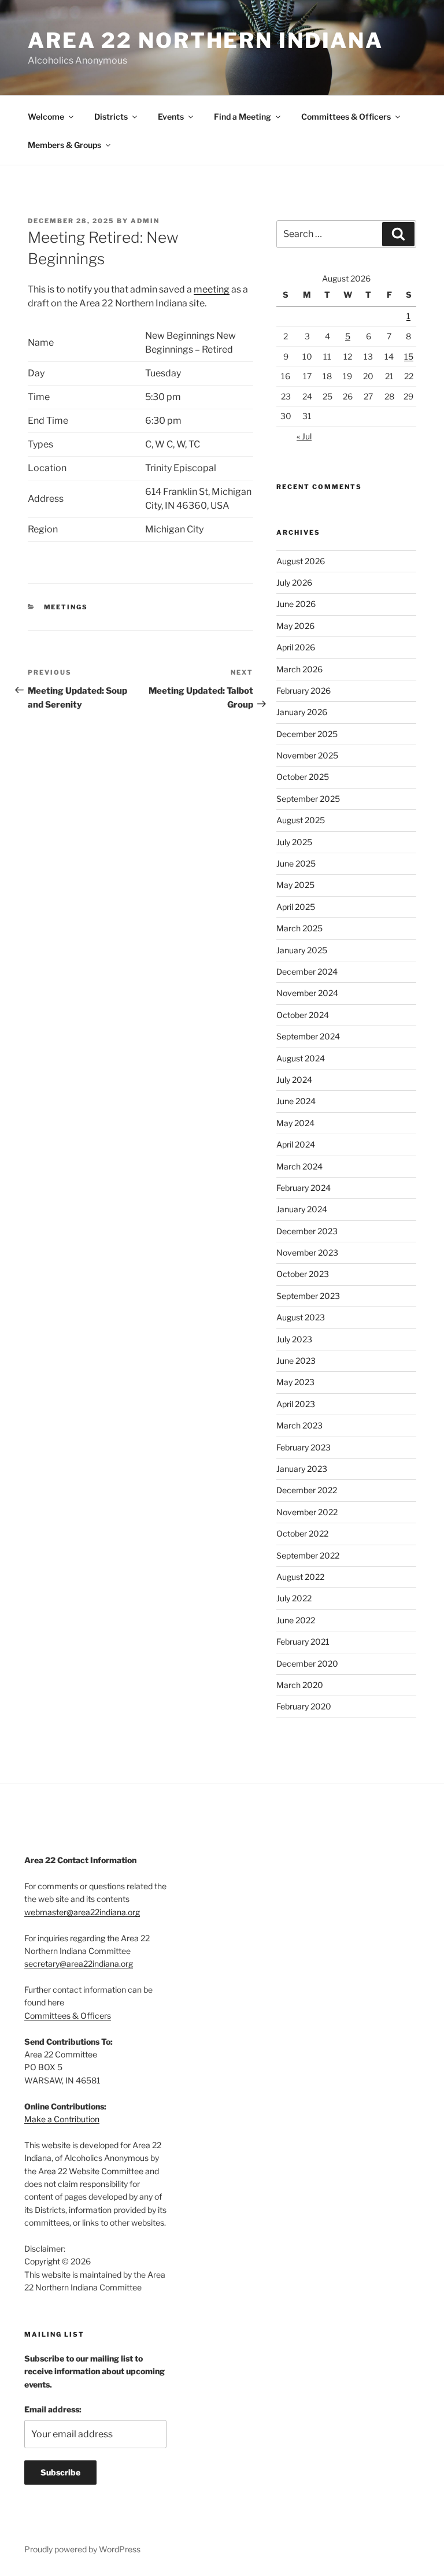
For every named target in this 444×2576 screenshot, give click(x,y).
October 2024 (303, 1015)
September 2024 (308, 1036)
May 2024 (295, 1123)
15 (409, 356)
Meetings (66, 607)
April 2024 (296, 1144)
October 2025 (303, 777)
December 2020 (307, 1663)
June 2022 (296, 1620)
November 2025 (307, 755)
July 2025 (294, 842)
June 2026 (296, 604)
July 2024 (294, 1080)
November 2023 (307, 1252)
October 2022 (302, 1533)
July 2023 (294, 1339)
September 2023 (308, 1296)
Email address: (53, 2409)
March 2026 (299, 669)
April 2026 (296, 647)
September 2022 (308, 1555)
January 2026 (302, 712)
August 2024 (301, 1058)
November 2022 (307, 1512)
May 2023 (295, 1382)
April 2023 (296, 1404)
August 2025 (301, 820)
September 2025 (308, 799)
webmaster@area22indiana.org (82, 1912)
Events (171, 116)
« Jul (304, 436)
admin (145, 221)
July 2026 (294, 582)
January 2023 (302, 1469)
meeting (212, 289)
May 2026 (295, 626)
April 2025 (296, 907)
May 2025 (295, 885)
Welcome (46, 116)
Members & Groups (64, 145)
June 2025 (296, 863)
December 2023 (307, 1231)
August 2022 (300, 1577)
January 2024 (302, 1209)
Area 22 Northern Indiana (206, 40)
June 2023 (296, 1361)
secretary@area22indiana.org (79, 1964)
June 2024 (296, 1101)
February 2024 (304, 1188)
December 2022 (307, 1490)
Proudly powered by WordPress (82, 2549)
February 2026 (304, 691)
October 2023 (303, 1274)
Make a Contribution (62, 2119)
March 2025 (299, 928)
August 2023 (301, 1317)
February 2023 (304, 1447)
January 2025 (302, 950)
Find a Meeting (243, 116)
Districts (111, 116)
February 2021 (303, 1642)
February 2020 (304, 1706)
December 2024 (307, 971)
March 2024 (299, 1166)
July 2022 (294, 1598)
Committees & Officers (346, 116)
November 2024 (307, 993)
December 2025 (307, 734)
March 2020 (300, 1685)
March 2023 (299, 1425)
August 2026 (301, 561)
